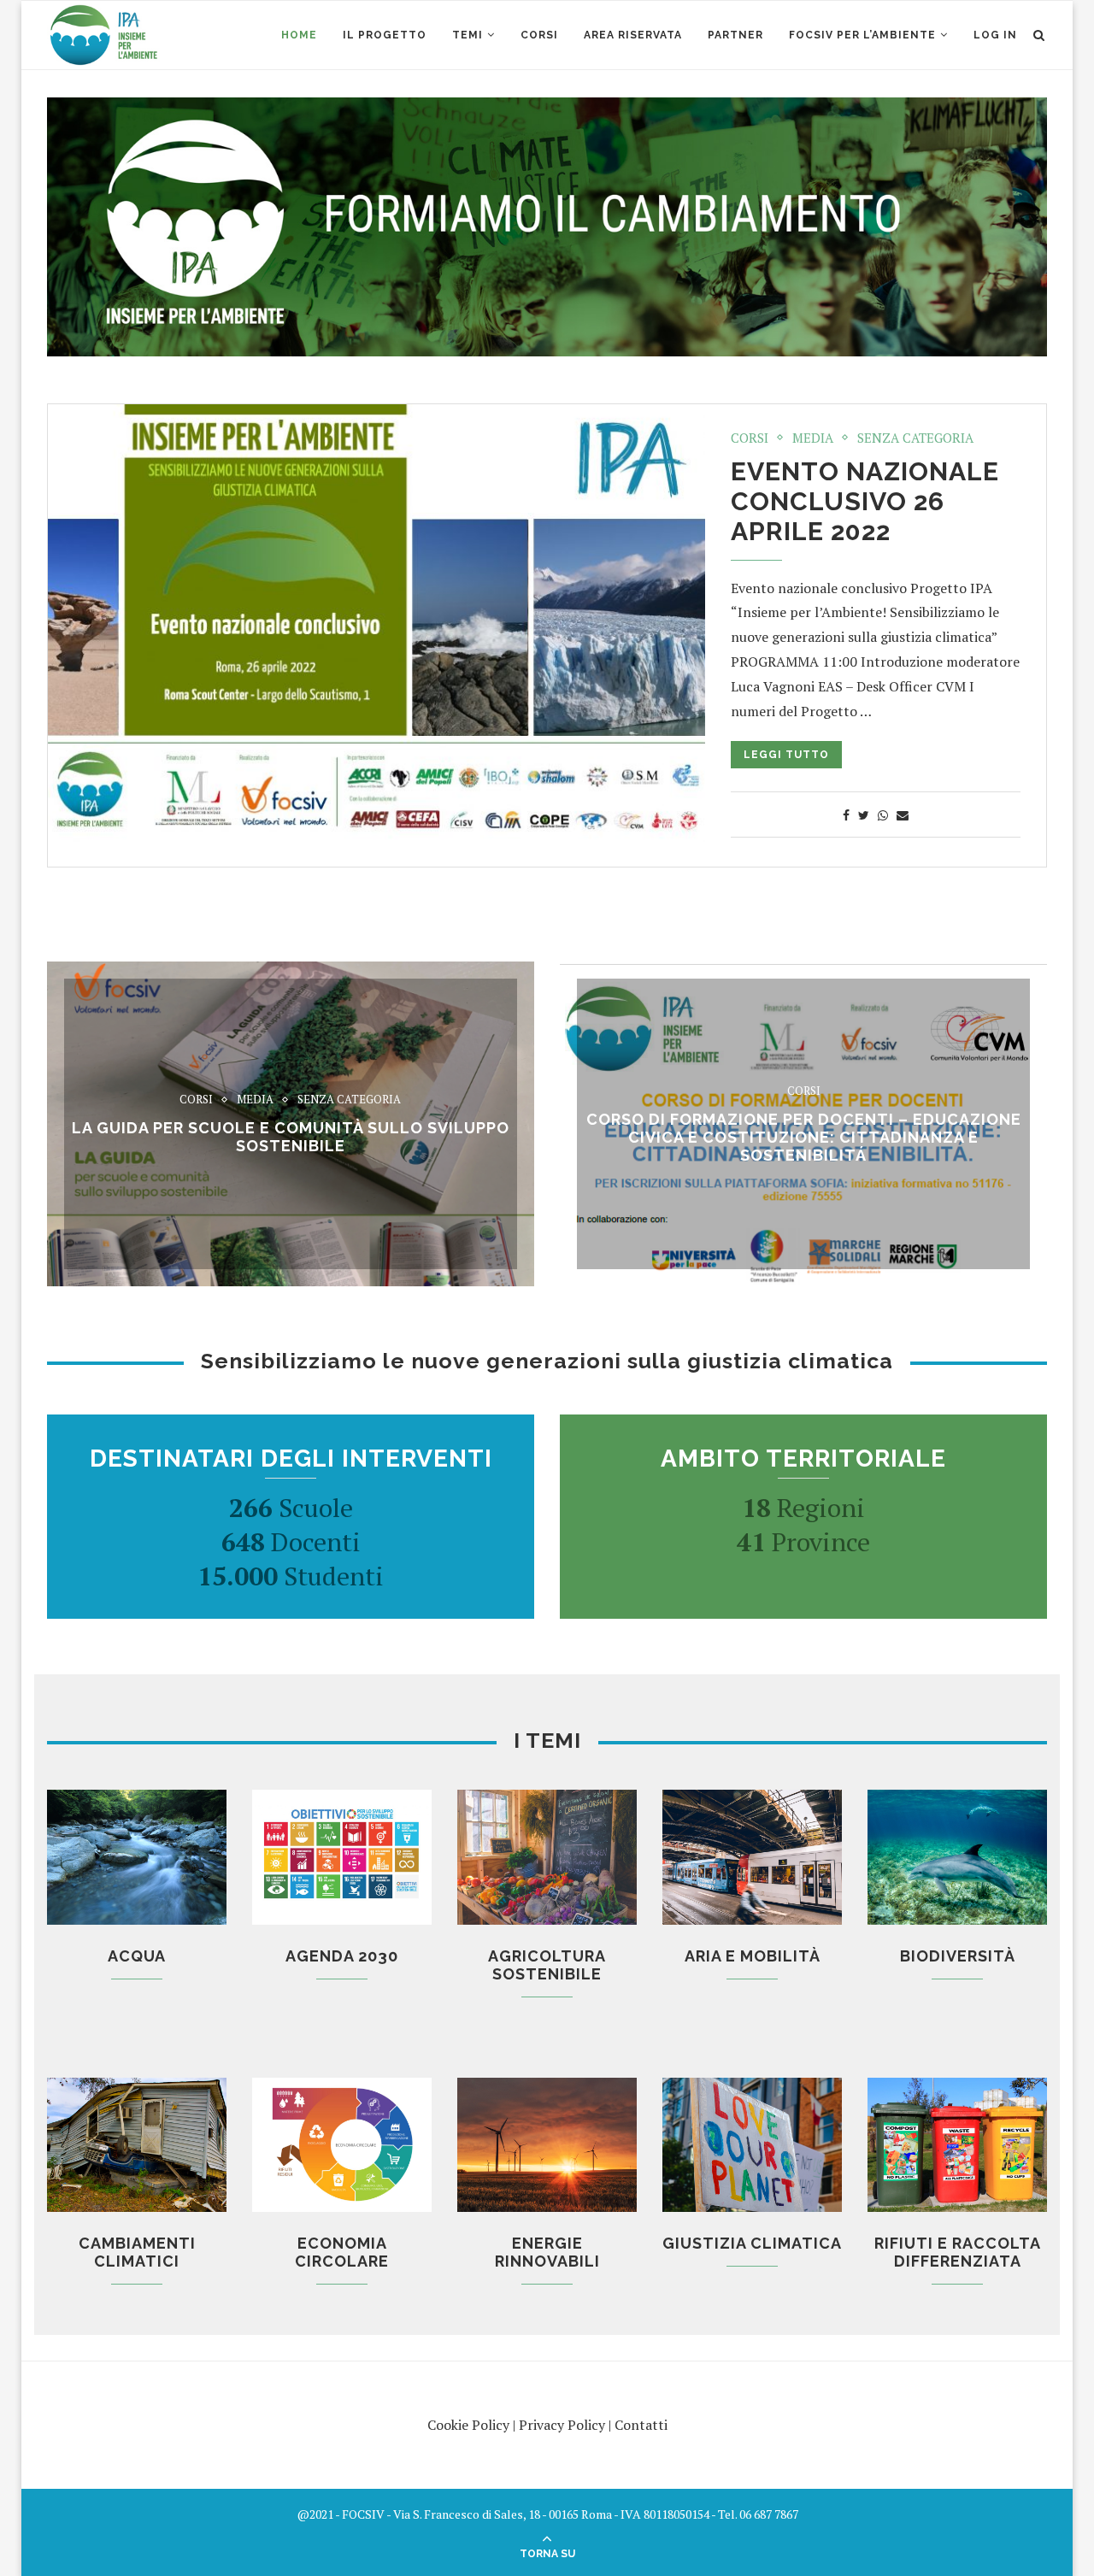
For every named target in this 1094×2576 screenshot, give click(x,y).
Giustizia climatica (752, 2243)
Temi (468, 35)
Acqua (137, 1956)
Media (813, 438)
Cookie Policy (468, 2425)
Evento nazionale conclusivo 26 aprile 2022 (865, 501)
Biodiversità (958, 1956)
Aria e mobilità (753, 1956)
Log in (995, 35)
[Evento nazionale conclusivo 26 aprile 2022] (376, 623)
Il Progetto (385, 35)
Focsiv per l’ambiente (862, 35)
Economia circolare (342, 2252)
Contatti (641, 2425)
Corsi (750, 438)
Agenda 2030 (342, 1956)
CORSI (539, 35)
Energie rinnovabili (547, 2252)
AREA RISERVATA (633, 35)
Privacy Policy (562, 2425)
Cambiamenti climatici (137, 2252)
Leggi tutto (786, 755)
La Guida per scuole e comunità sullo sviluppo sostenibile (291, 1137)
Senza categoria (915, 438)
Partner (735, 35)
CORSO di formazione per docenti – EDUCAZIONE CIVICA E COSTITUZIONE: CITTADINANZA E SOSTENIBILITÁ (804, 1137)
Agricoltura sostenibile (547, 1965)
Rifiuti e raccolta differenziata (958, 2252)
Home (299, 35)
